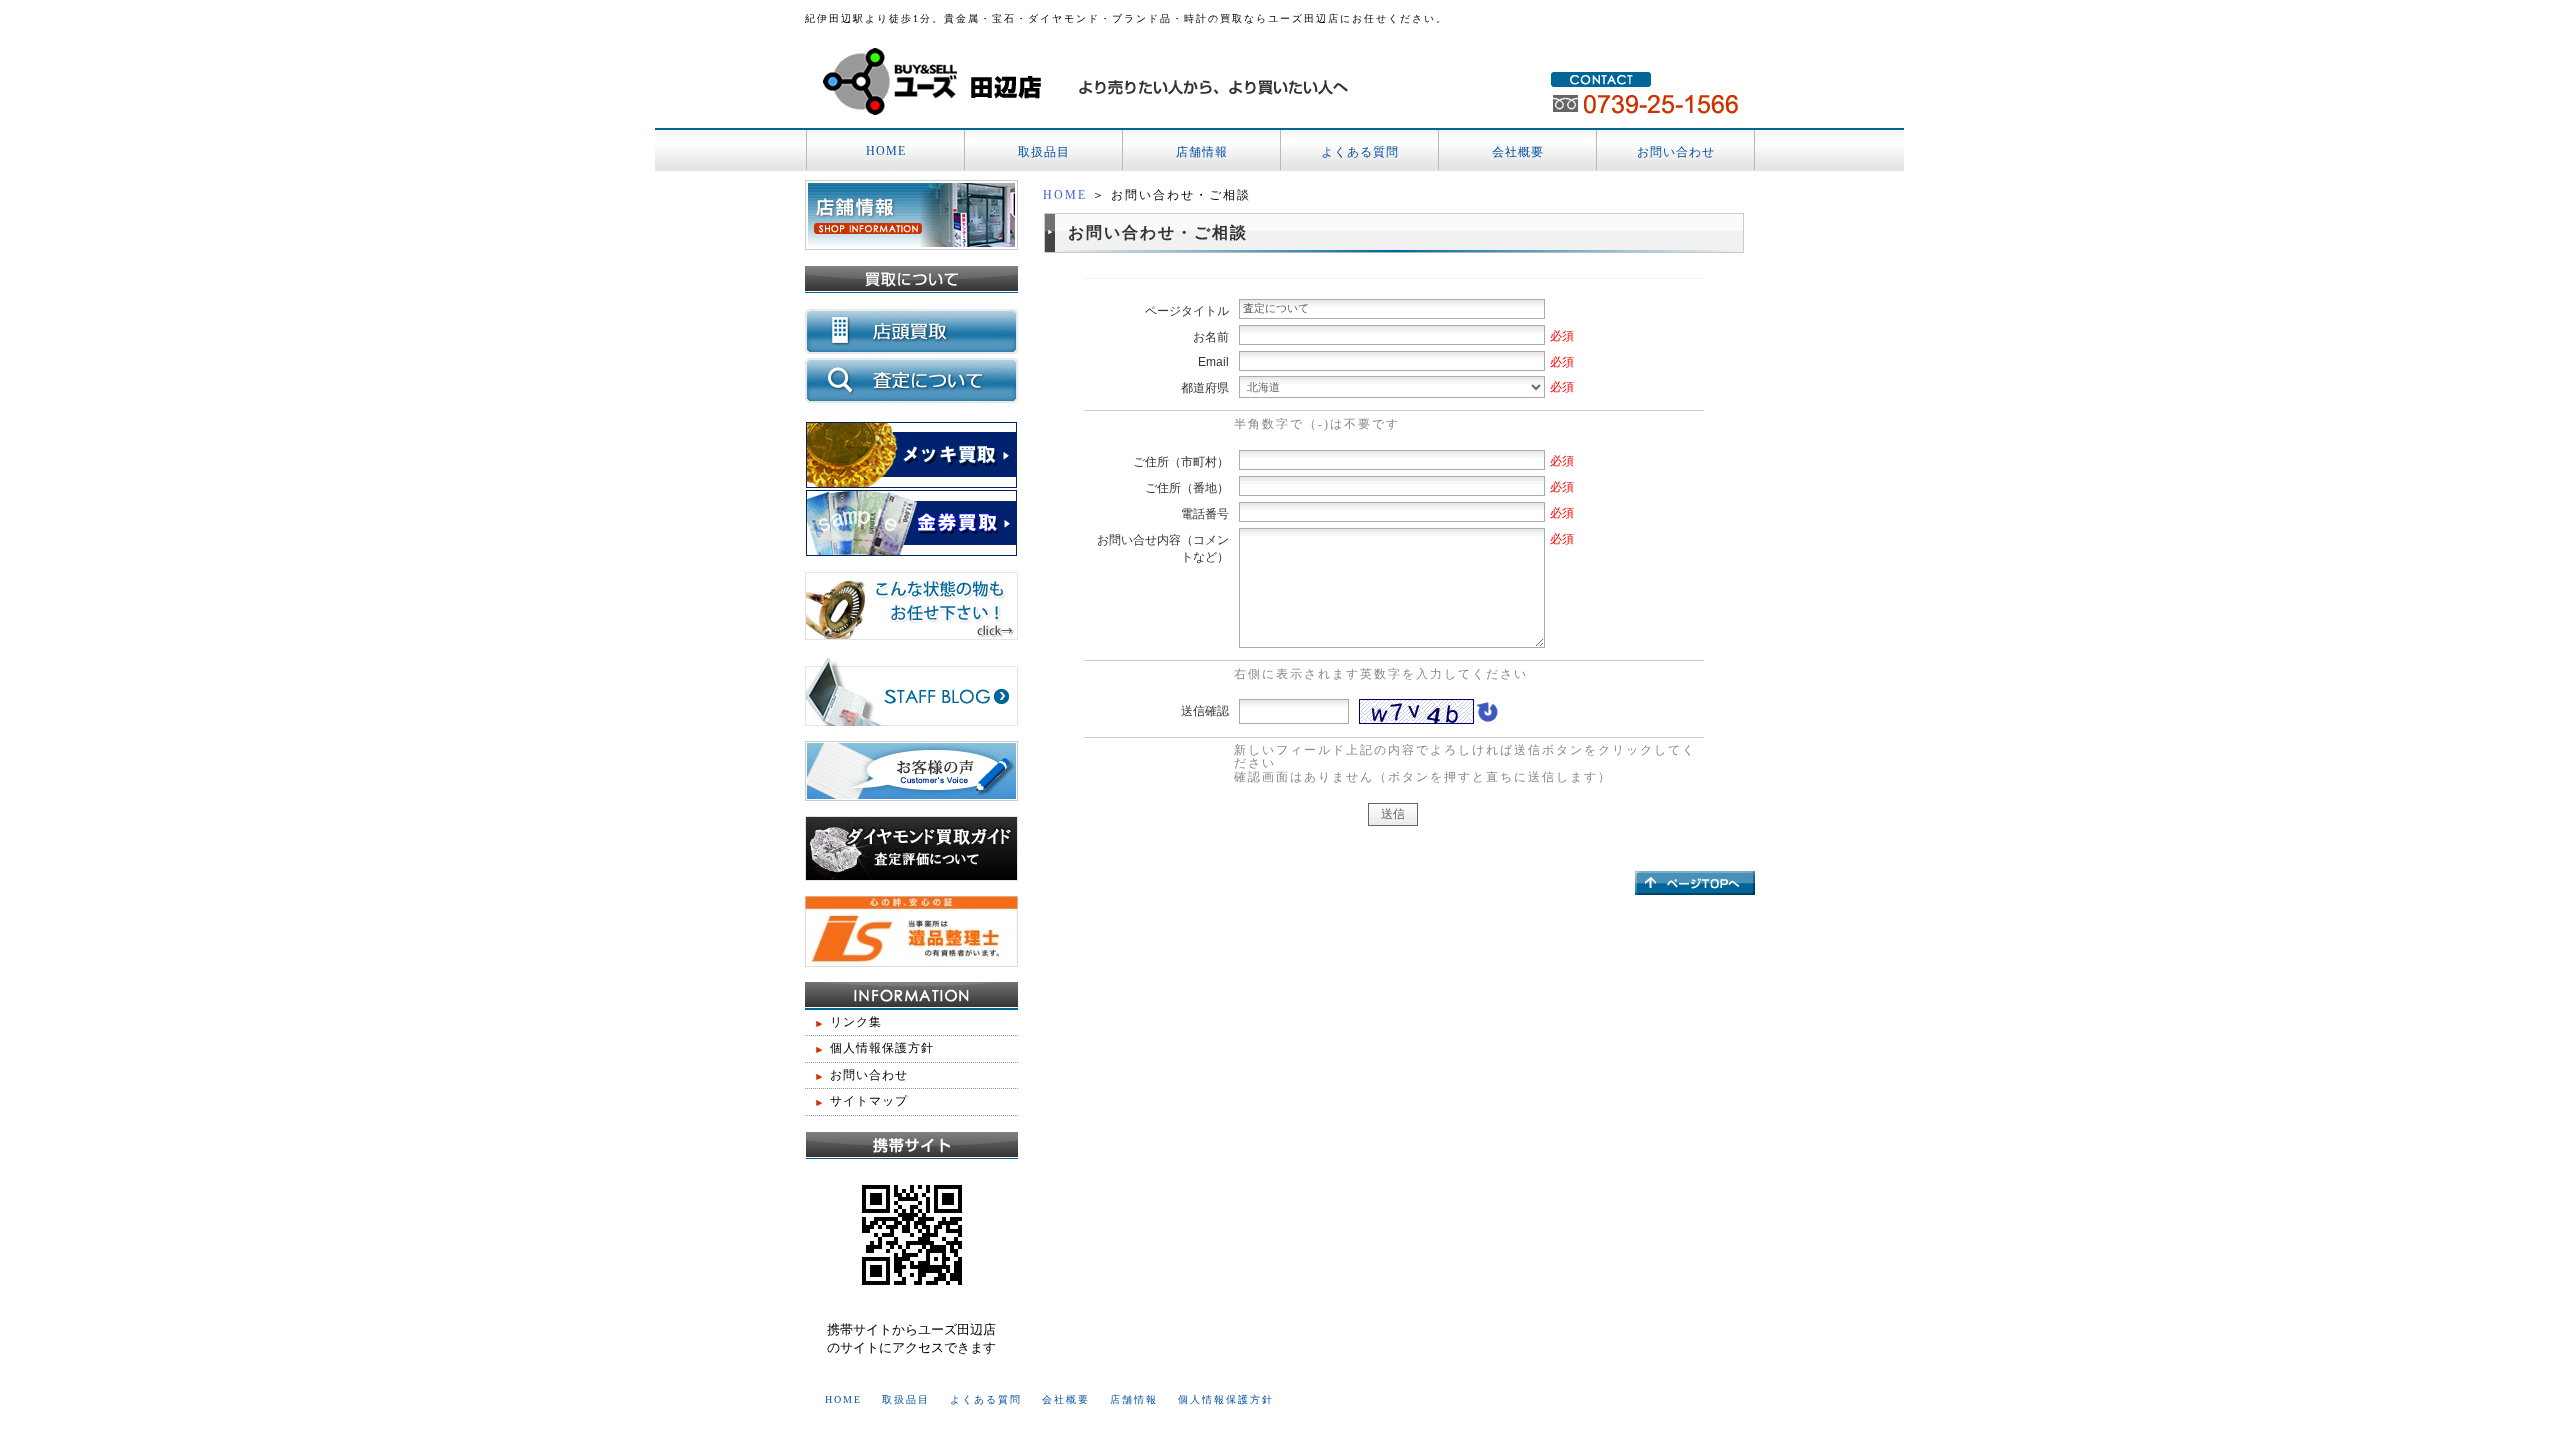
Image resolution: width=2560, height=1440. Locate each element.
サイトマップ (869, 1101)
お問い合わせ (1676, 152)
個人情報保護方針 (882, 1048)
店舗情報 (1202, 152)
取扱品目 (1044, 152)
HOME (886, 151)
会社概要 (1518, 152)
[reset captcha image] (1486, 717)
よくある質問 (1360, 152)
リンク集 (856, 1022)
